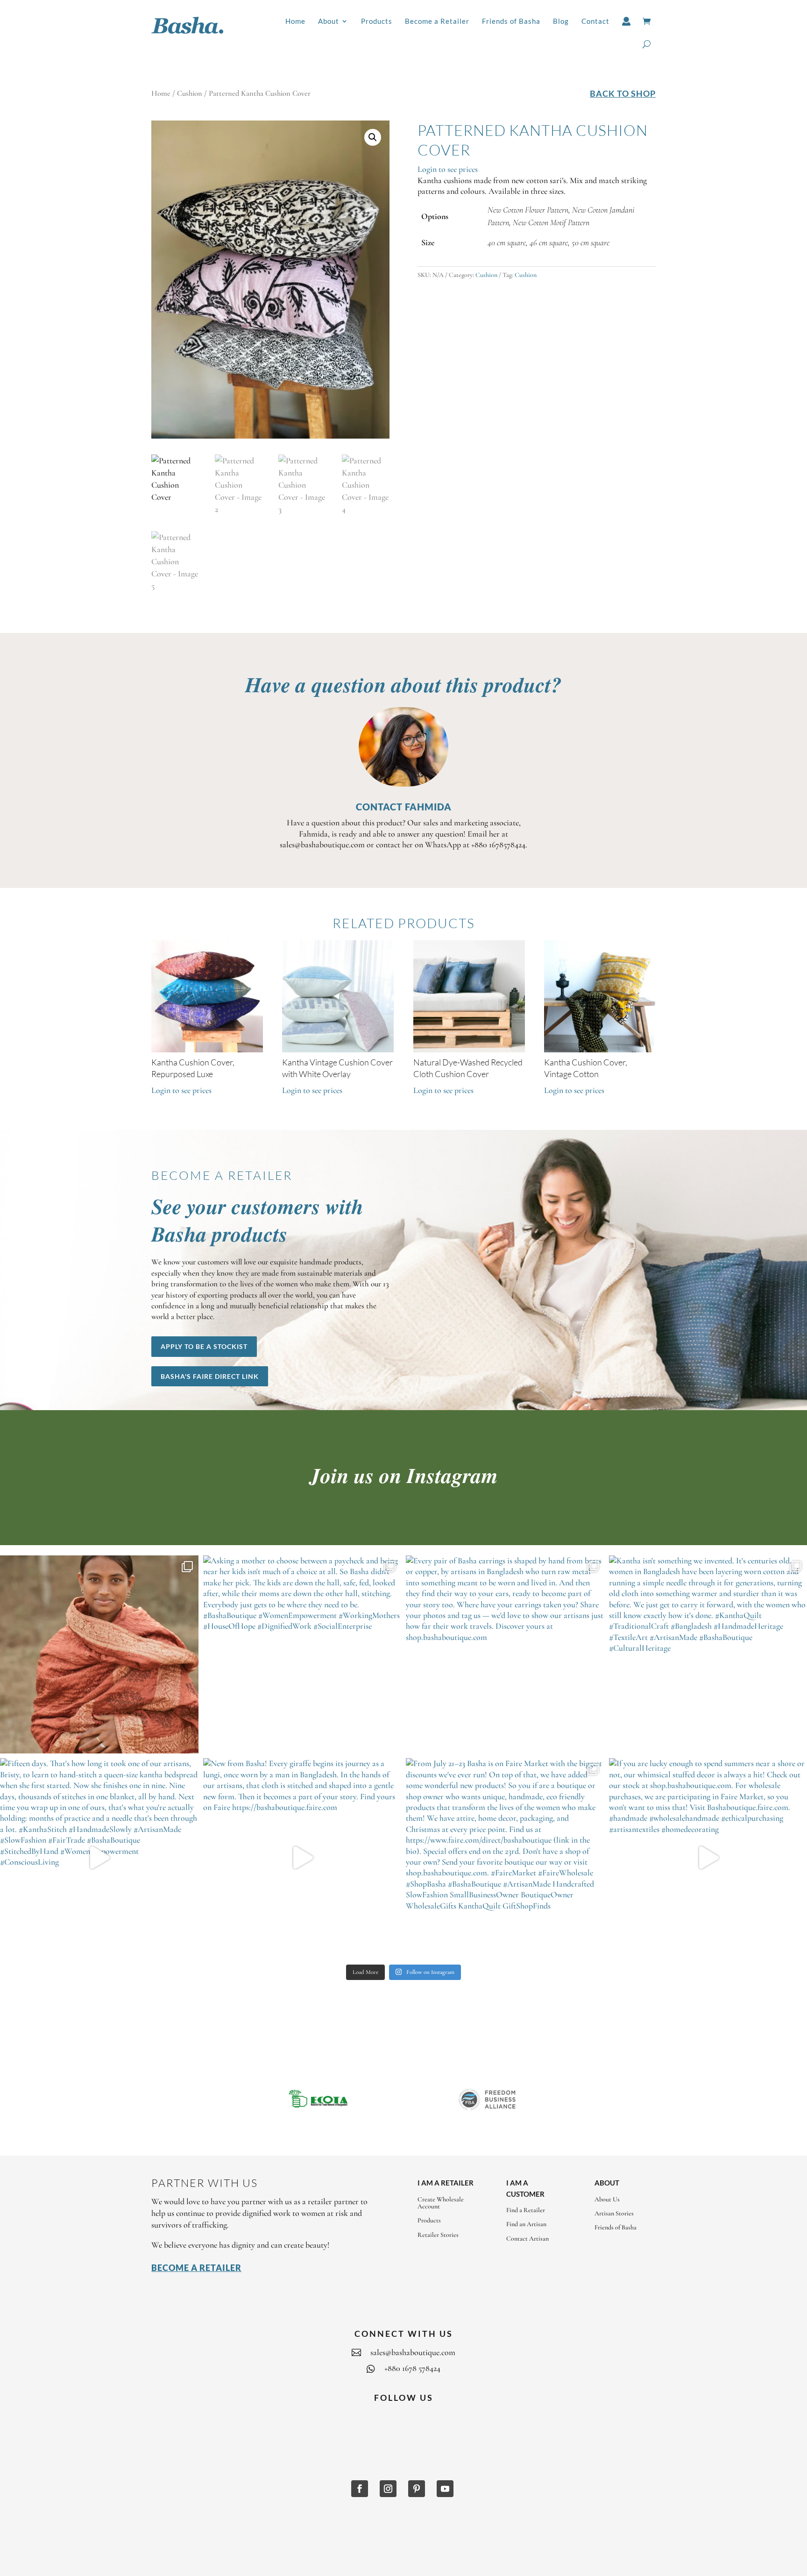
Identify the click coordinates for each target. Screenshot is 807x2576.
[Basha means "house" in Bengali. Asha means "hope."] (99, 1655)
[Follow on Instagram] (388, 2489)
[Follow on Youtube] (445, 2489)
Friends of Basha (511, 21)
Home (295, 21)
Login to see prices (448, 169)
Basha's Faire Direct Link (210, 1376)
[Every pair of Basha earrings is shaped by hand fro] (505, 1655)
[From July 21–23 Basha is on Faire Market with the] (505, 1857)
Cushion (190, 93)
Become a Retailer (437, 21)
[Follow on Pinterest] (417, 2489)
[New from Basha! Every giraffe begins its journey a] (302, 1857)
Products (377, 21)
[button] (373, 137)
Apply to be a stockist (204, 1346)
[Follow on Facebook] (360, 2489)
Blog (561, 21)
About (329, 21)
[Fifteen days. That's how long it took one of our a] (99, 1857)
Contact (595, 21)
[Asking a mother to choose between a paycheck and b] (302, 1655)
